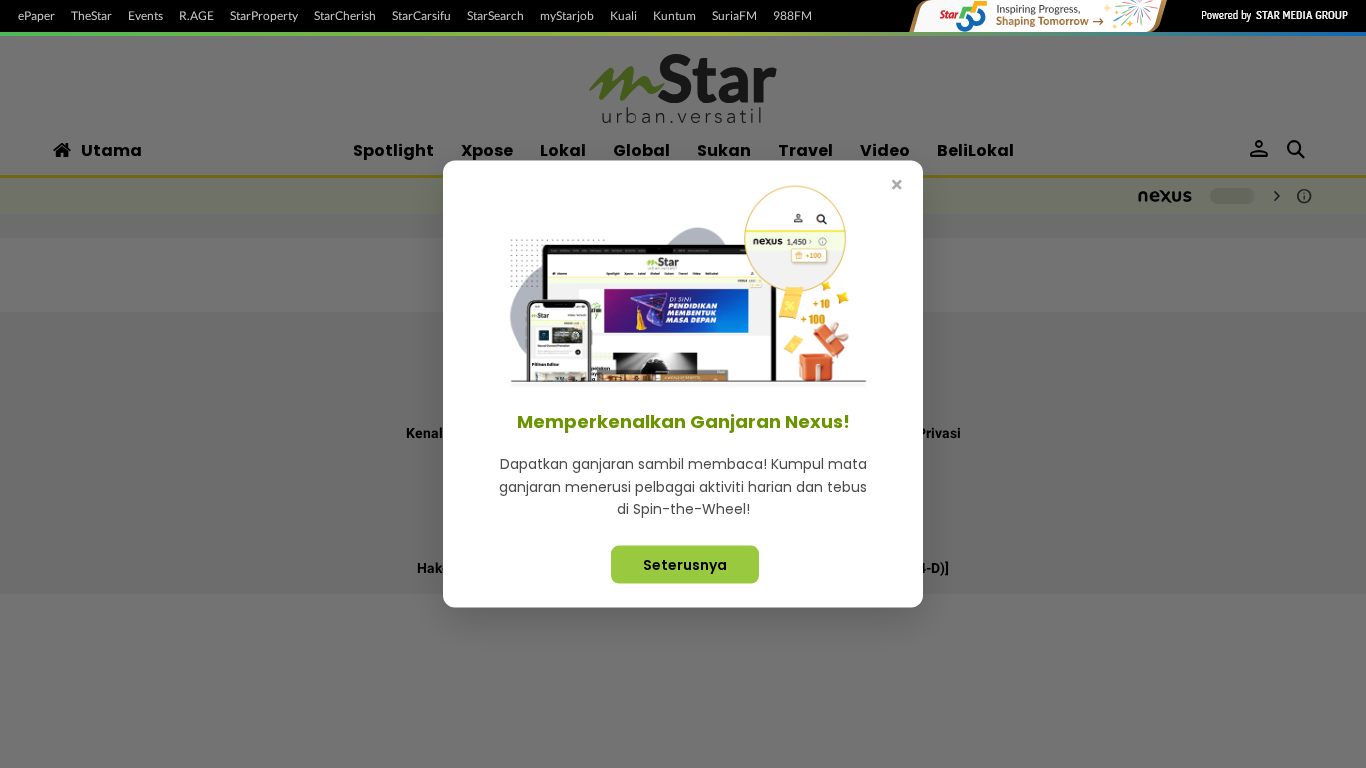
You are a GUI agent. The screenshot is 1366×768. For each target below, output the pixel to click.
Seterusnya (685, 564)
